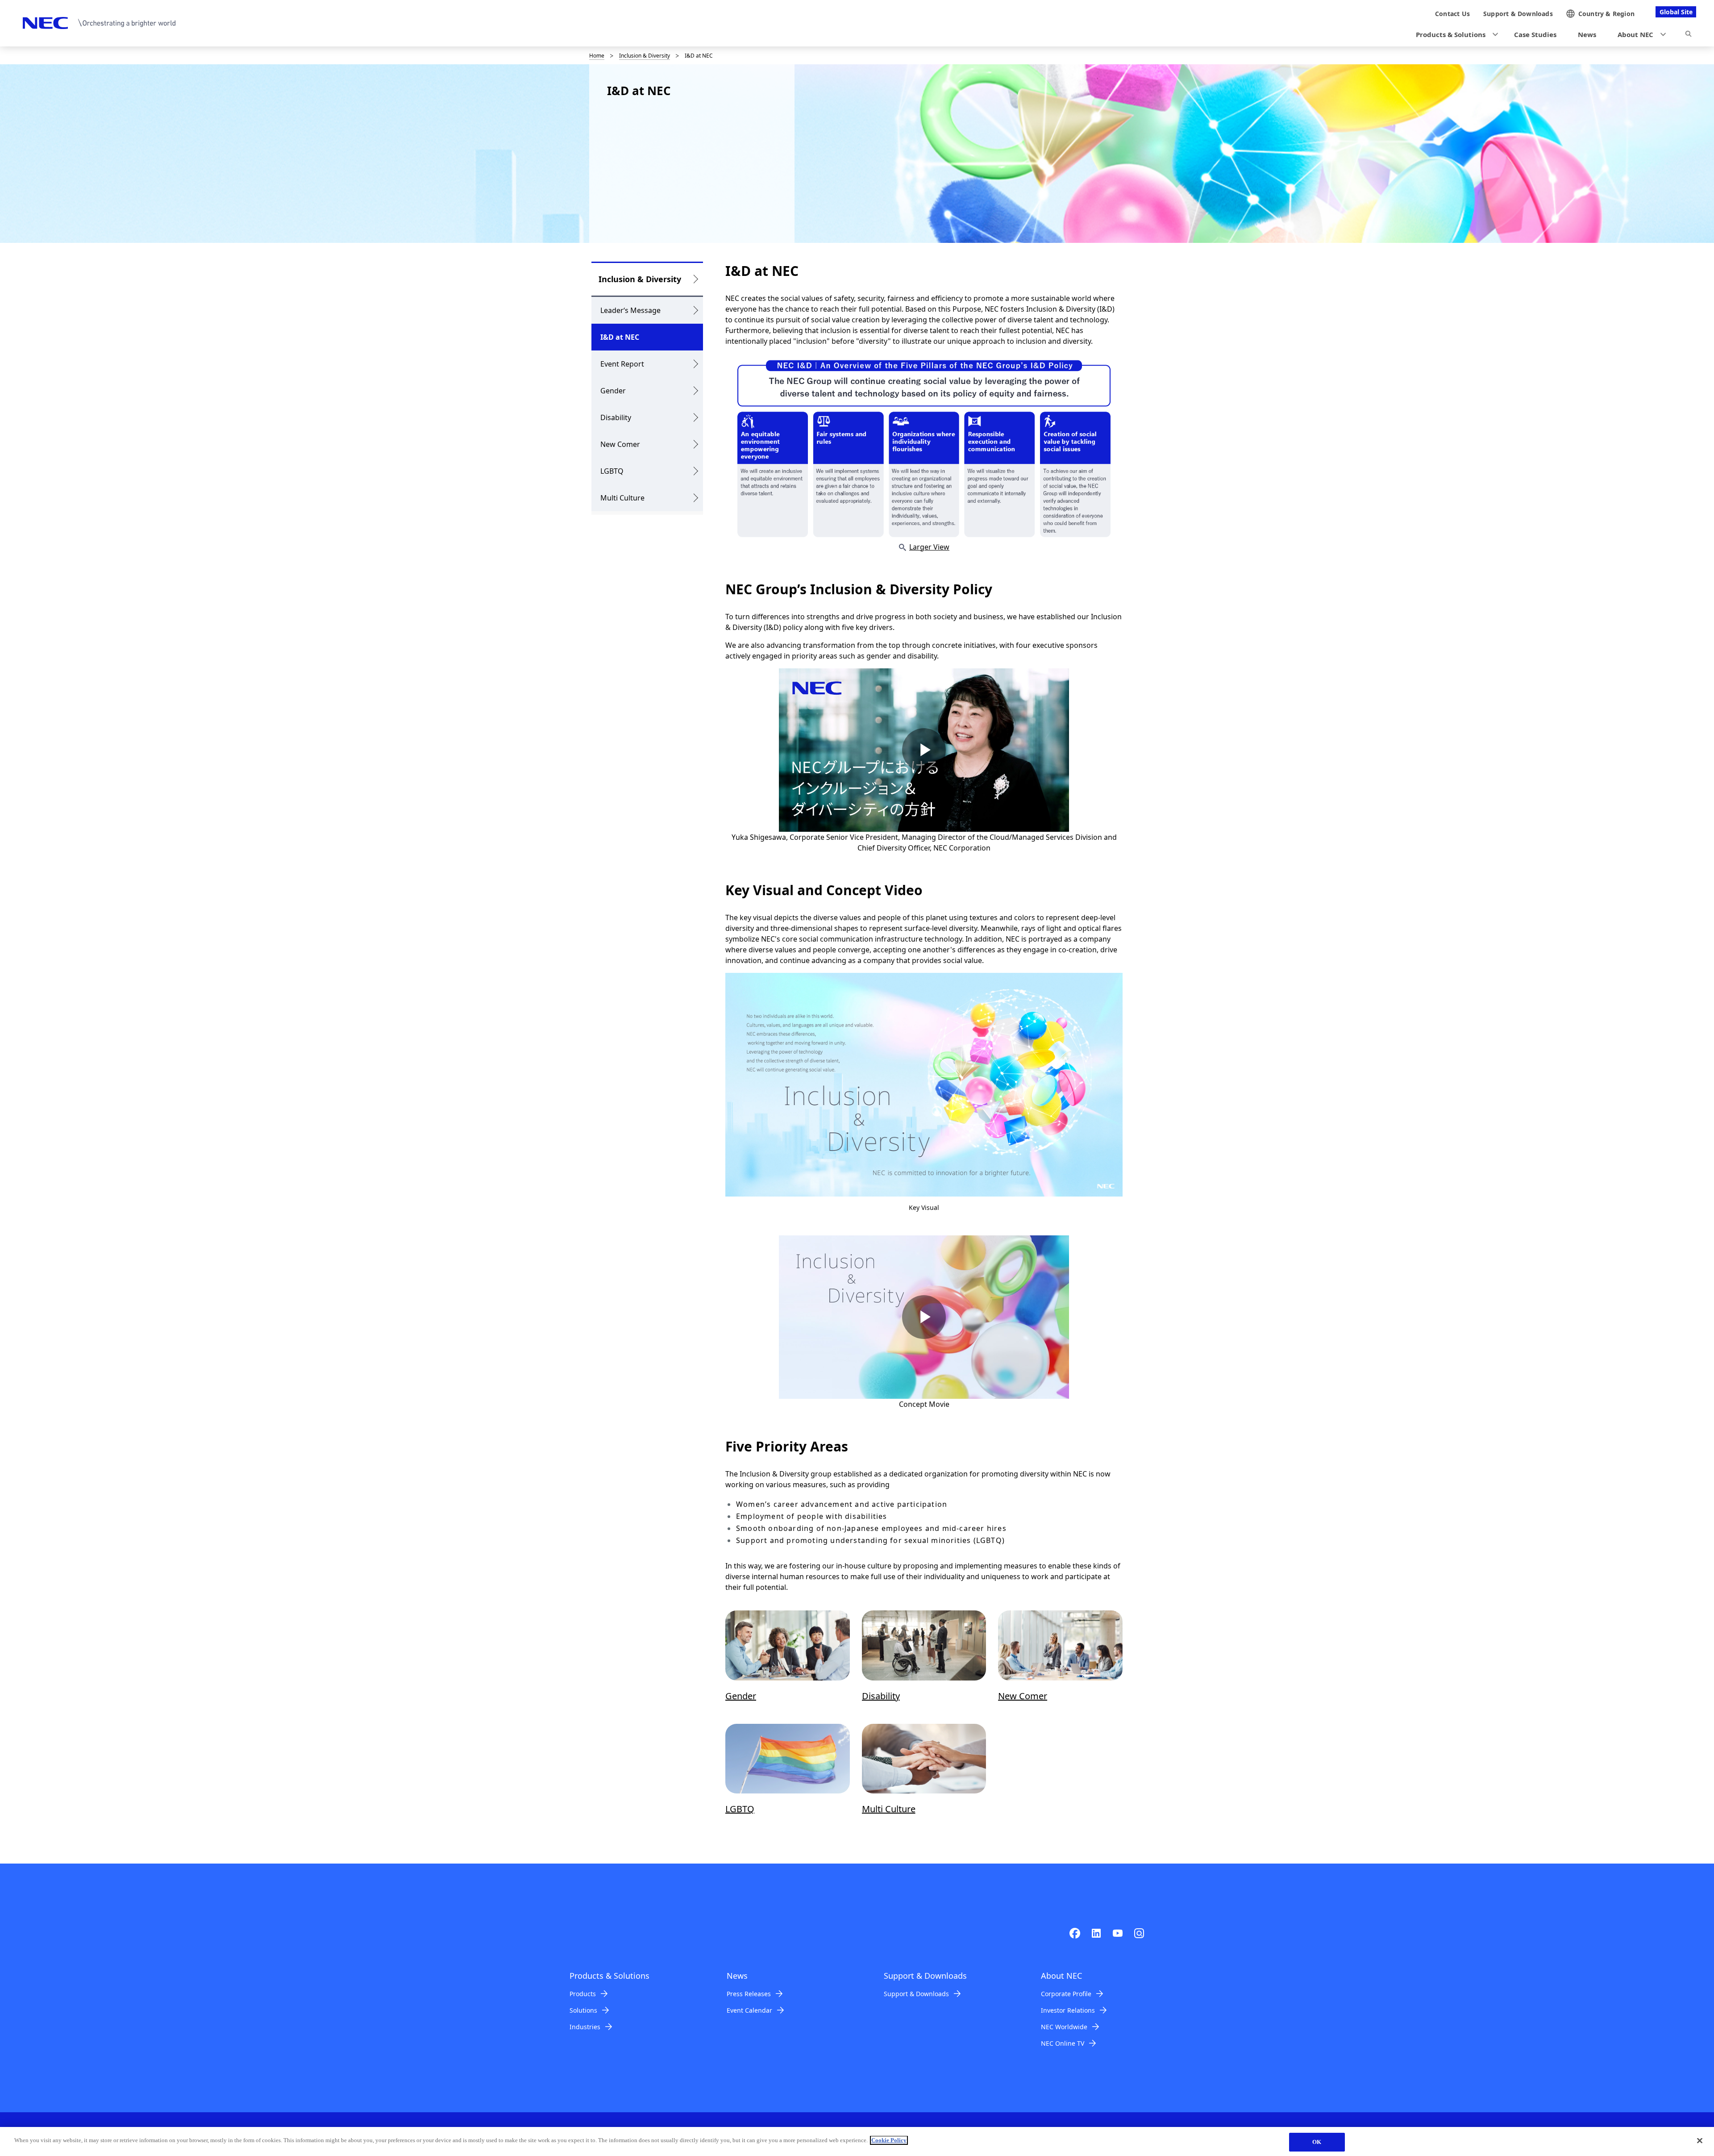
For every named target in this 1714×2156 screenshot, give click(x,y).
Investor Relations (1068, 2010)
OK (1317, 2142)
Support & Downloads (916, 1994)
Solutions (583, 2010)
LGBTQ (612, 471)
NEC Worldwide (1064, 2027)
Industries (585, 2027)
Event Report (622, 364)
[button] (1454, 35)
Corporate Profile (1066, 1994)
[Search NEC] (1688, 35)
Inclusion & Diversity (645, 56)
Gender (613, 391)
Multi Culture (622, 498)
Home (597, 56)
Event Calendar (749, 2010)
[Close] (1700, 2140)
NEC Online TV (1063, 2043)
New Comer (620, 444)
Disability (616, 417)
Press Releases (749, 1994)
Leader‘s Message (630, 310)
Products (583, 1994)
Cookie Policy (889, 2140)
